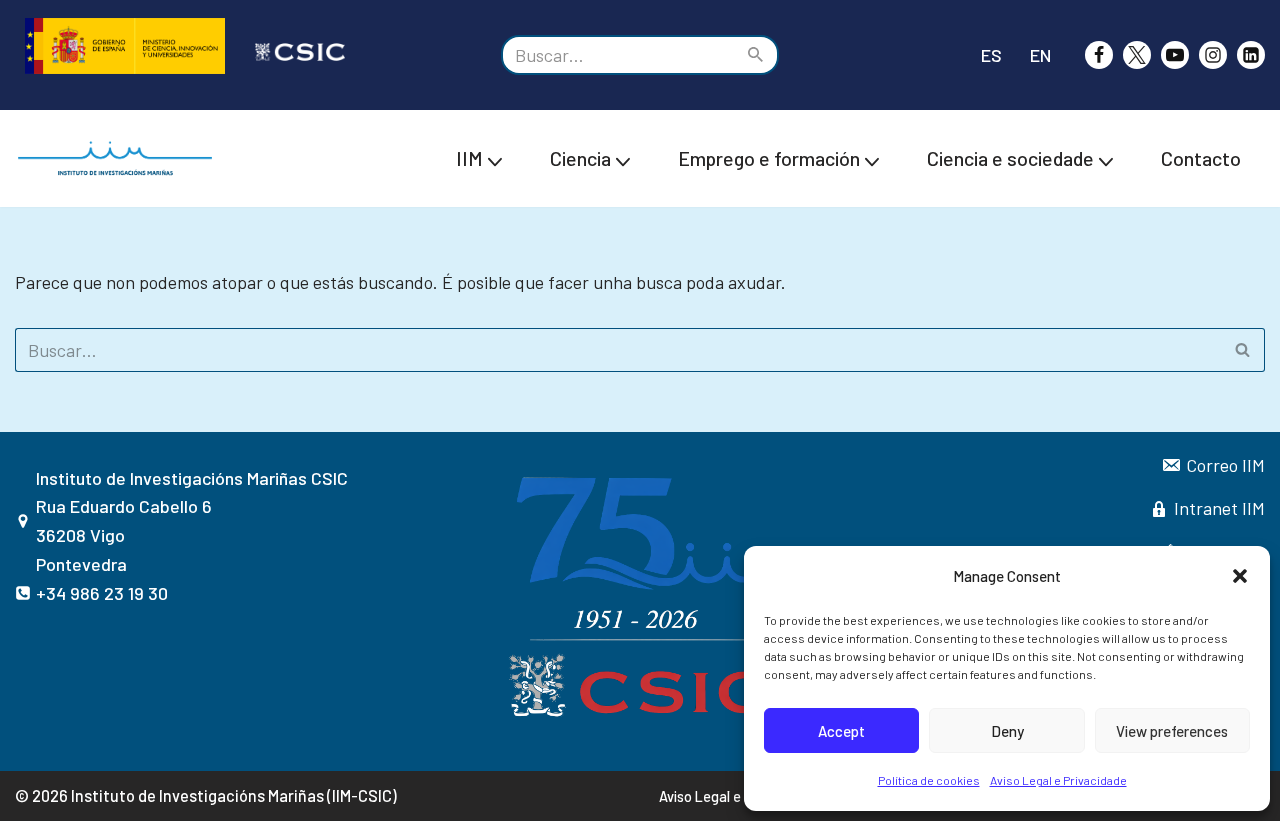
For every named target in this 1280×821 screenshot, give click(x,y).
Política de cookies (929, 780)
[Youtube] (1175, 55)
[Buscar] (756, 55)
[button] (1240, 576)
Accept (841, 731)
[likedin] (1251, 55)
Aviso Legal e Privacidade (1058, 780)
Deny (1007, 731)
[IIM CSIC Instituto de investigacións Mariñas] (120, 158)
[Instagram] (1213, 55)
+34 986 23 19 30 (102, 593)
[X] (1137, 55)
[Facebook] (1099, 55)
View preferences (1172, 731)
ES (991, 55)
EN (1040, 55)
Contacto (1201, 158)
